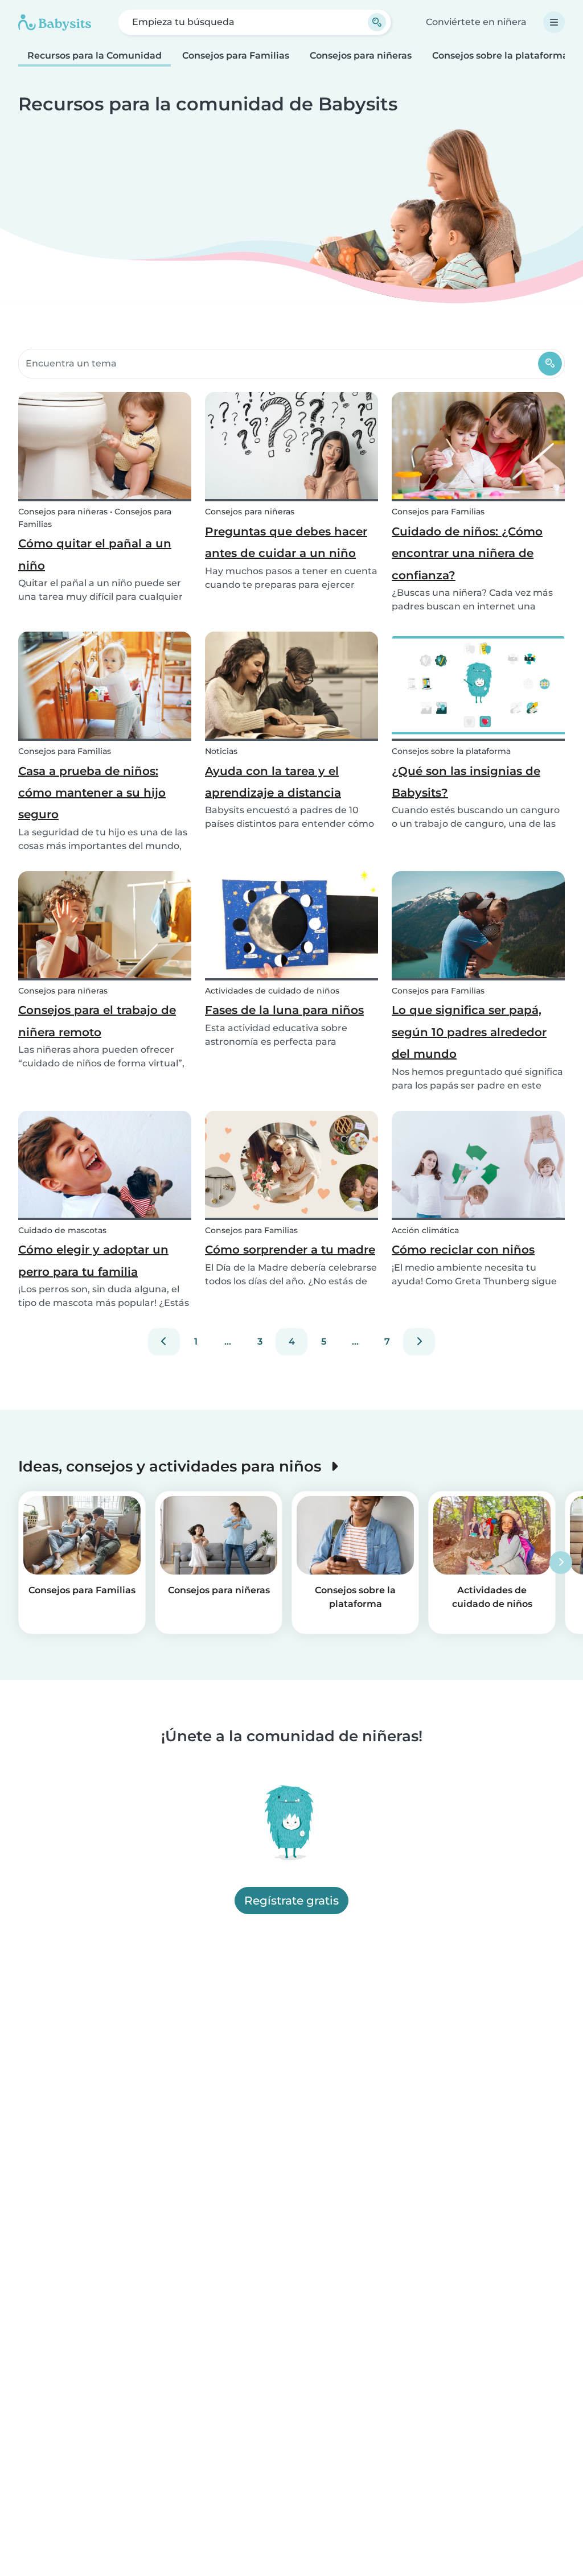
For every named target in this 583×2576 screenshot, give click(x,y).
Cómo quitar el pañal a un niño (95, 554)
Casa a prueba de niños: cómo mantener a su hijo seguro (92, 793)
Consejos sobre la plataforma (500, 55)
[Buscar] (550, 364)
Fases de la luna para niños (284, 1010)
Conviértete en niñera (476, 22)
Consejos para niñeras (361, 55)
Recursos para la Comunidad (95, 55)
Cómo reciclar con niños (463, 1250)
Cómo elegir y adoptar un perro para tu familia (93, 1260)
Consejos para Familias (236, 55)
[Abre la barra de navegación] (554, 22)
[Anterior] (164, 1342)
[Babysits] (55, 22)
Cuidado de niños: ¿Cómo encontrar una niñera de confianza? (467, 553)
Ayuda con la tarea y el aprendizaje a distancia (273, 782)
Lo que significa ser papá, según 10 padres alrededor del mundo (469, 1032)
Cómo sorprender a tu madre (290, 1250)
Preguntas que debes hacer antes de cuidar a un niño (286, 542)
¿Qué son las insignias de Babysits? (466, 782)
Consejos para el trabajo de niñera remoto (97, 1021)
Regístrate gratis (291, 1901)
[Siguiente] (419, 1342)
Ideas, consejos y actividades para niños (172, 1466)
